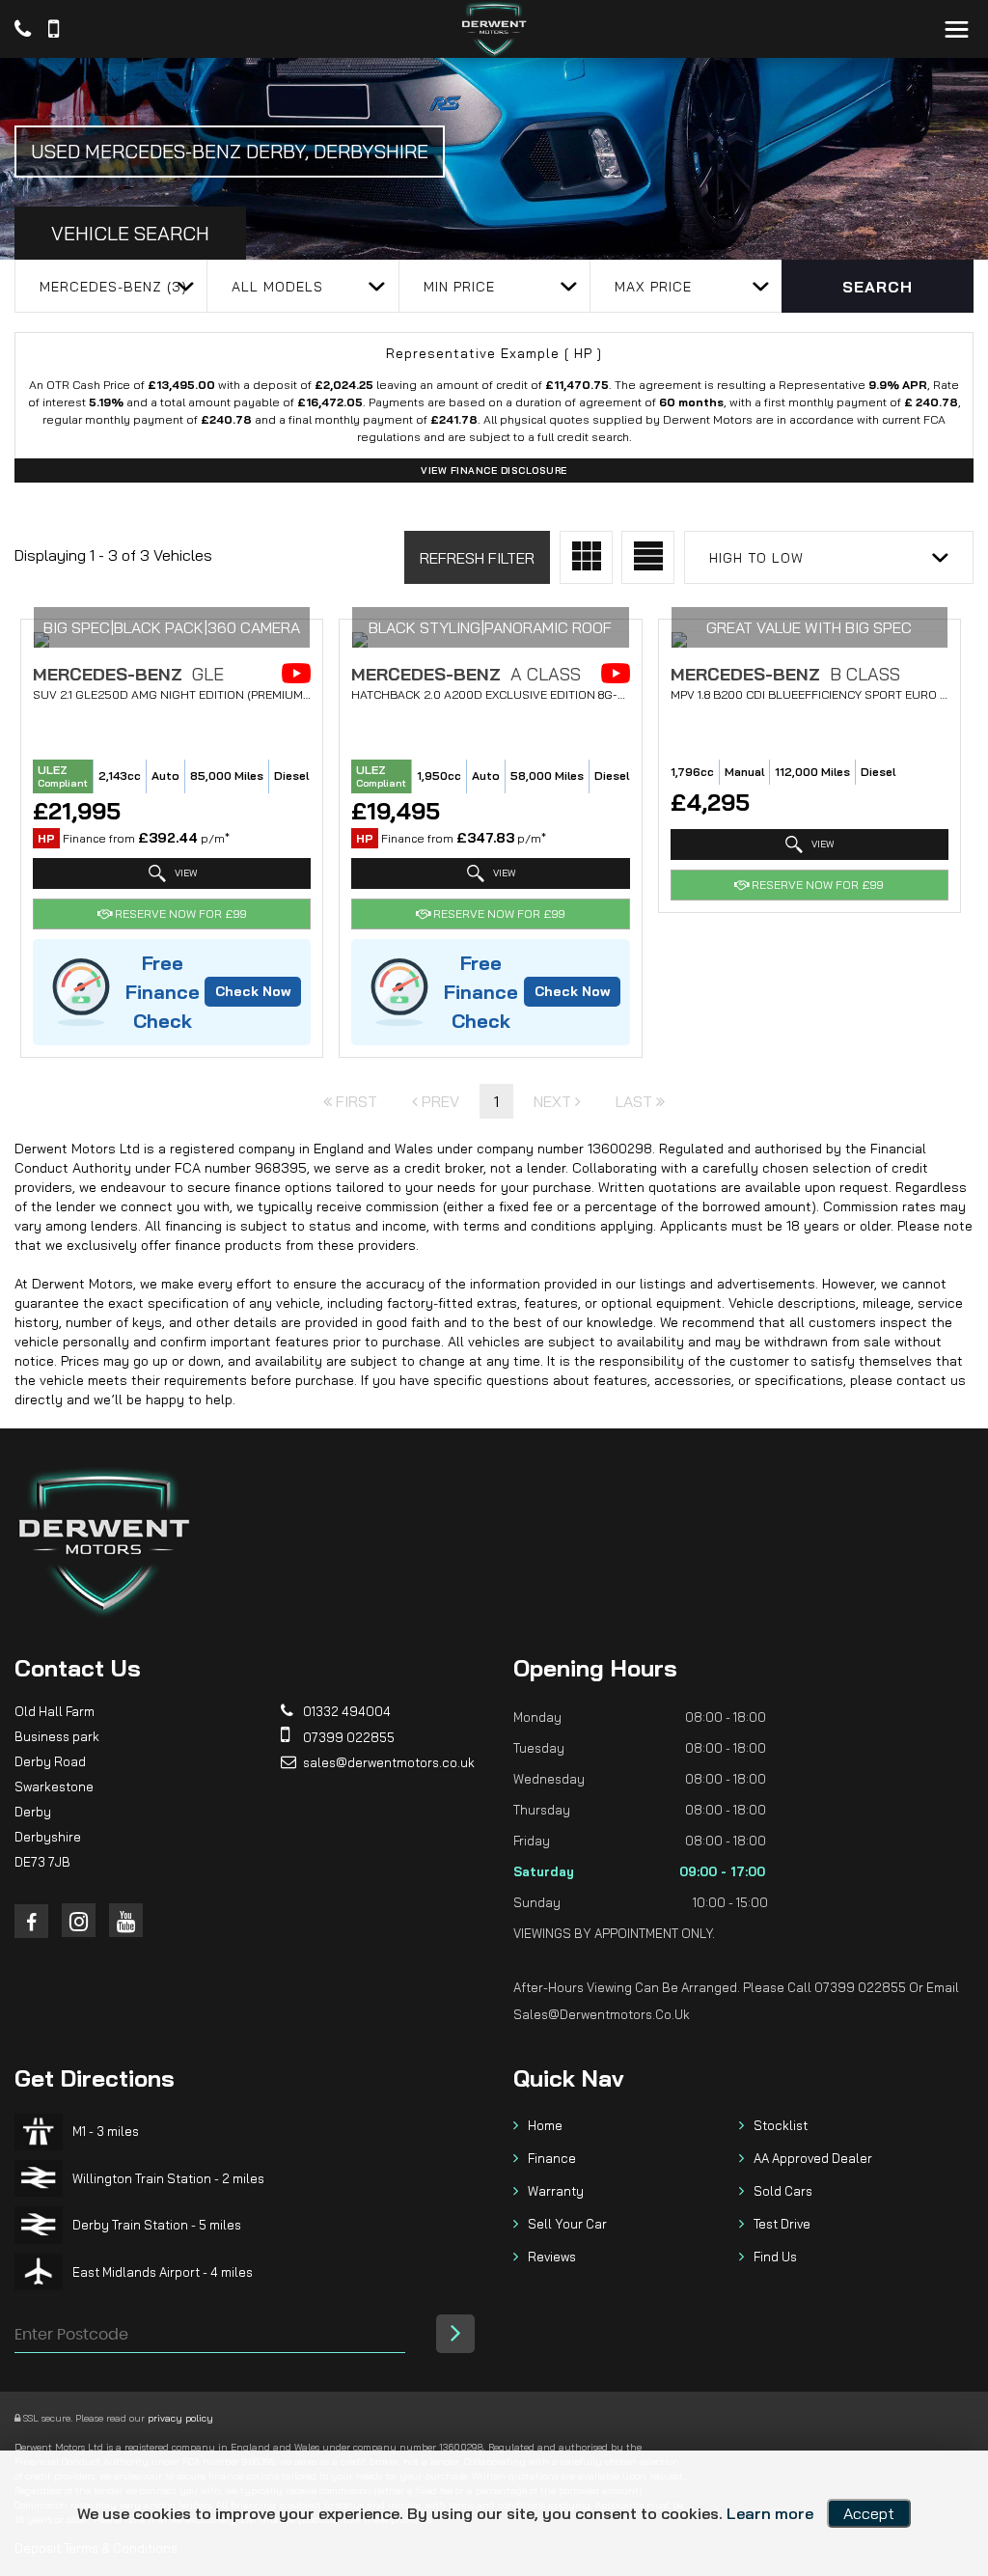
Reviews (552, 2257)
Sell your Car (567, 2224)
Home (545, 2125)
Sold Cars (783, 2191)
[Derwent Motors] (494, 29)
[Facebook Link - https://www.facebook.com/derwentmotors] (31, 1921)
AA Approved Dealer (813, 2158)
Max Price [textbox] (653, 287)
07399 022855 (347, 1737)
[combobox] (110, 286)
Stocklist (781, 2125)
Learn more (770, 2513)
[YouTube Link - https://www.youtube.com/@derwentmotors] (126, 1920)
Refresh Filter (477, 558)
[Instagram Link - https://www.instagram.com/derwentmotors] (79, 1920)
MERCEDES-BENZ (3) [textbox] (113, 287)
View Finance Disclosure (494, 471)
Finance (552, 2158)
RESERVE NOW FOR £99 (179, 914)
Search (878, 287)
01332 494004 (345, 1711)
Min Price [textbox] (459, 287)
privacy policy (180, 2418)
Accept (869, 2513)
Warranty (556, 2191)
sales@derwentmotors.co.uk (387, 1762)
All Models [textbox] (277, 287)
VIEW (184, 872)
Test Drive (782, 2224)
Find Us (775, 2257)
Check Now (253, 991)
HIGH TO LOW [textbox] (756, 558)
